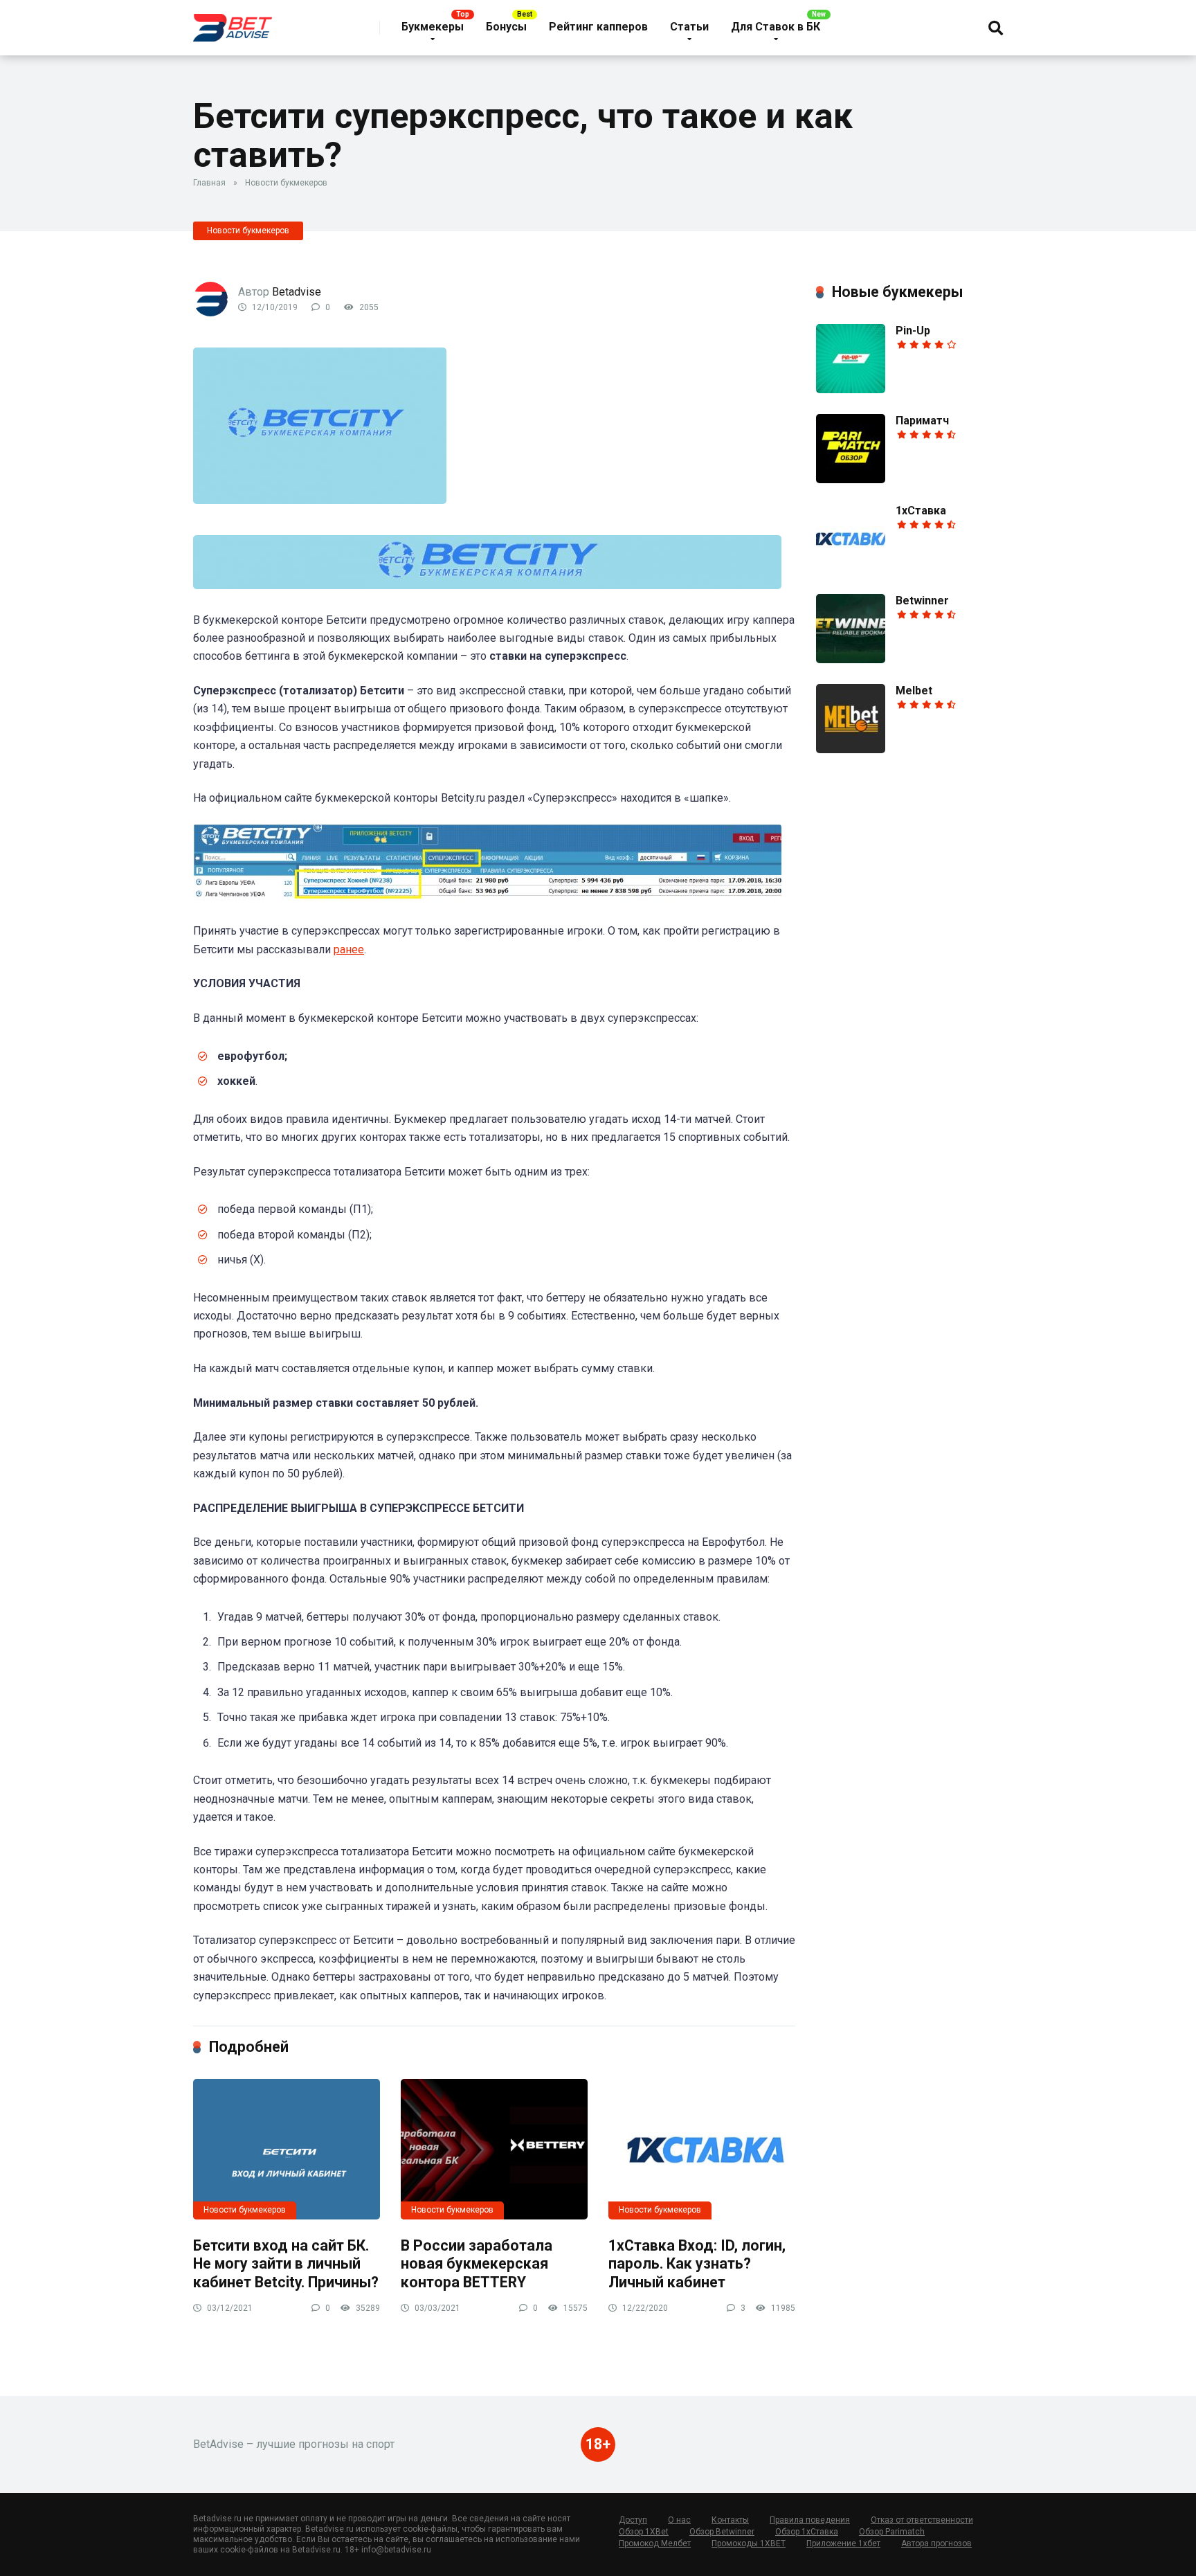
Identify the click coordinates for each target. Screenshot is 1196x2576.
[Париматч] (851, 479)
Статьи (689, 27)
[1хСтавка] (851, 569)
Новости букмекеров (286, 183)
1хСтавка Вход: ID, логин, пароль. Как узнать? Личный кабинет (697, 2264)
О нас (679, 2520)
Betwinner (922, 601)
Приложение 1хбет (843, 2543)
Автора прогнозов (936, 2543)
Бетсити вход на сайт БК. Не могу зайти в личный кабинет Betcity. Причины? (286, 2264)
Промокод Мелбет (655, 2543)
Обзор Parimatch (892, 2532)
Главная (209, 183)
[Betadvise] (233, 22)
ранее (349, 949)
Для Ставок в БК (776, 27)
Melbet (914, 691)
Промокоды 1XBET (749, 2543)
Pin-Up (913, 331)
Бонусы (506, 27)
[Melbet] (851, 749)
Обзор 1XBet (644, 2532)
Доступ (633, 2520)
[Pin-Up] (851, 389)
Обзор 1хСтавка (807, 2532)
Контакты (730, 2520)
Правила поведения (810, 2520)
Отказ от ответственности (922, 2520)
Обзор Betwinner (722, 2532)
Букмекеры (433, 27)
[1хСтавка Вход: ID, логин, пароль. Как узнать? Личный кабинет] (702, 2149)
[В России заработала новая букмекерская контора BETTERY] (494, 2149)
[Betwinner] (851, 659)
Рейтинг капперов (598, 27)
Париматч (922, 421)
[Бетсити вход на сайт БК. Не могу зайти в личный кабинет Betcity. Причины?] (287, 2149)
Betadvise (297, 292)
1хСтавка (921, 511)
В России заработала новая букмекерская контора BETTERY (477, 2264)
